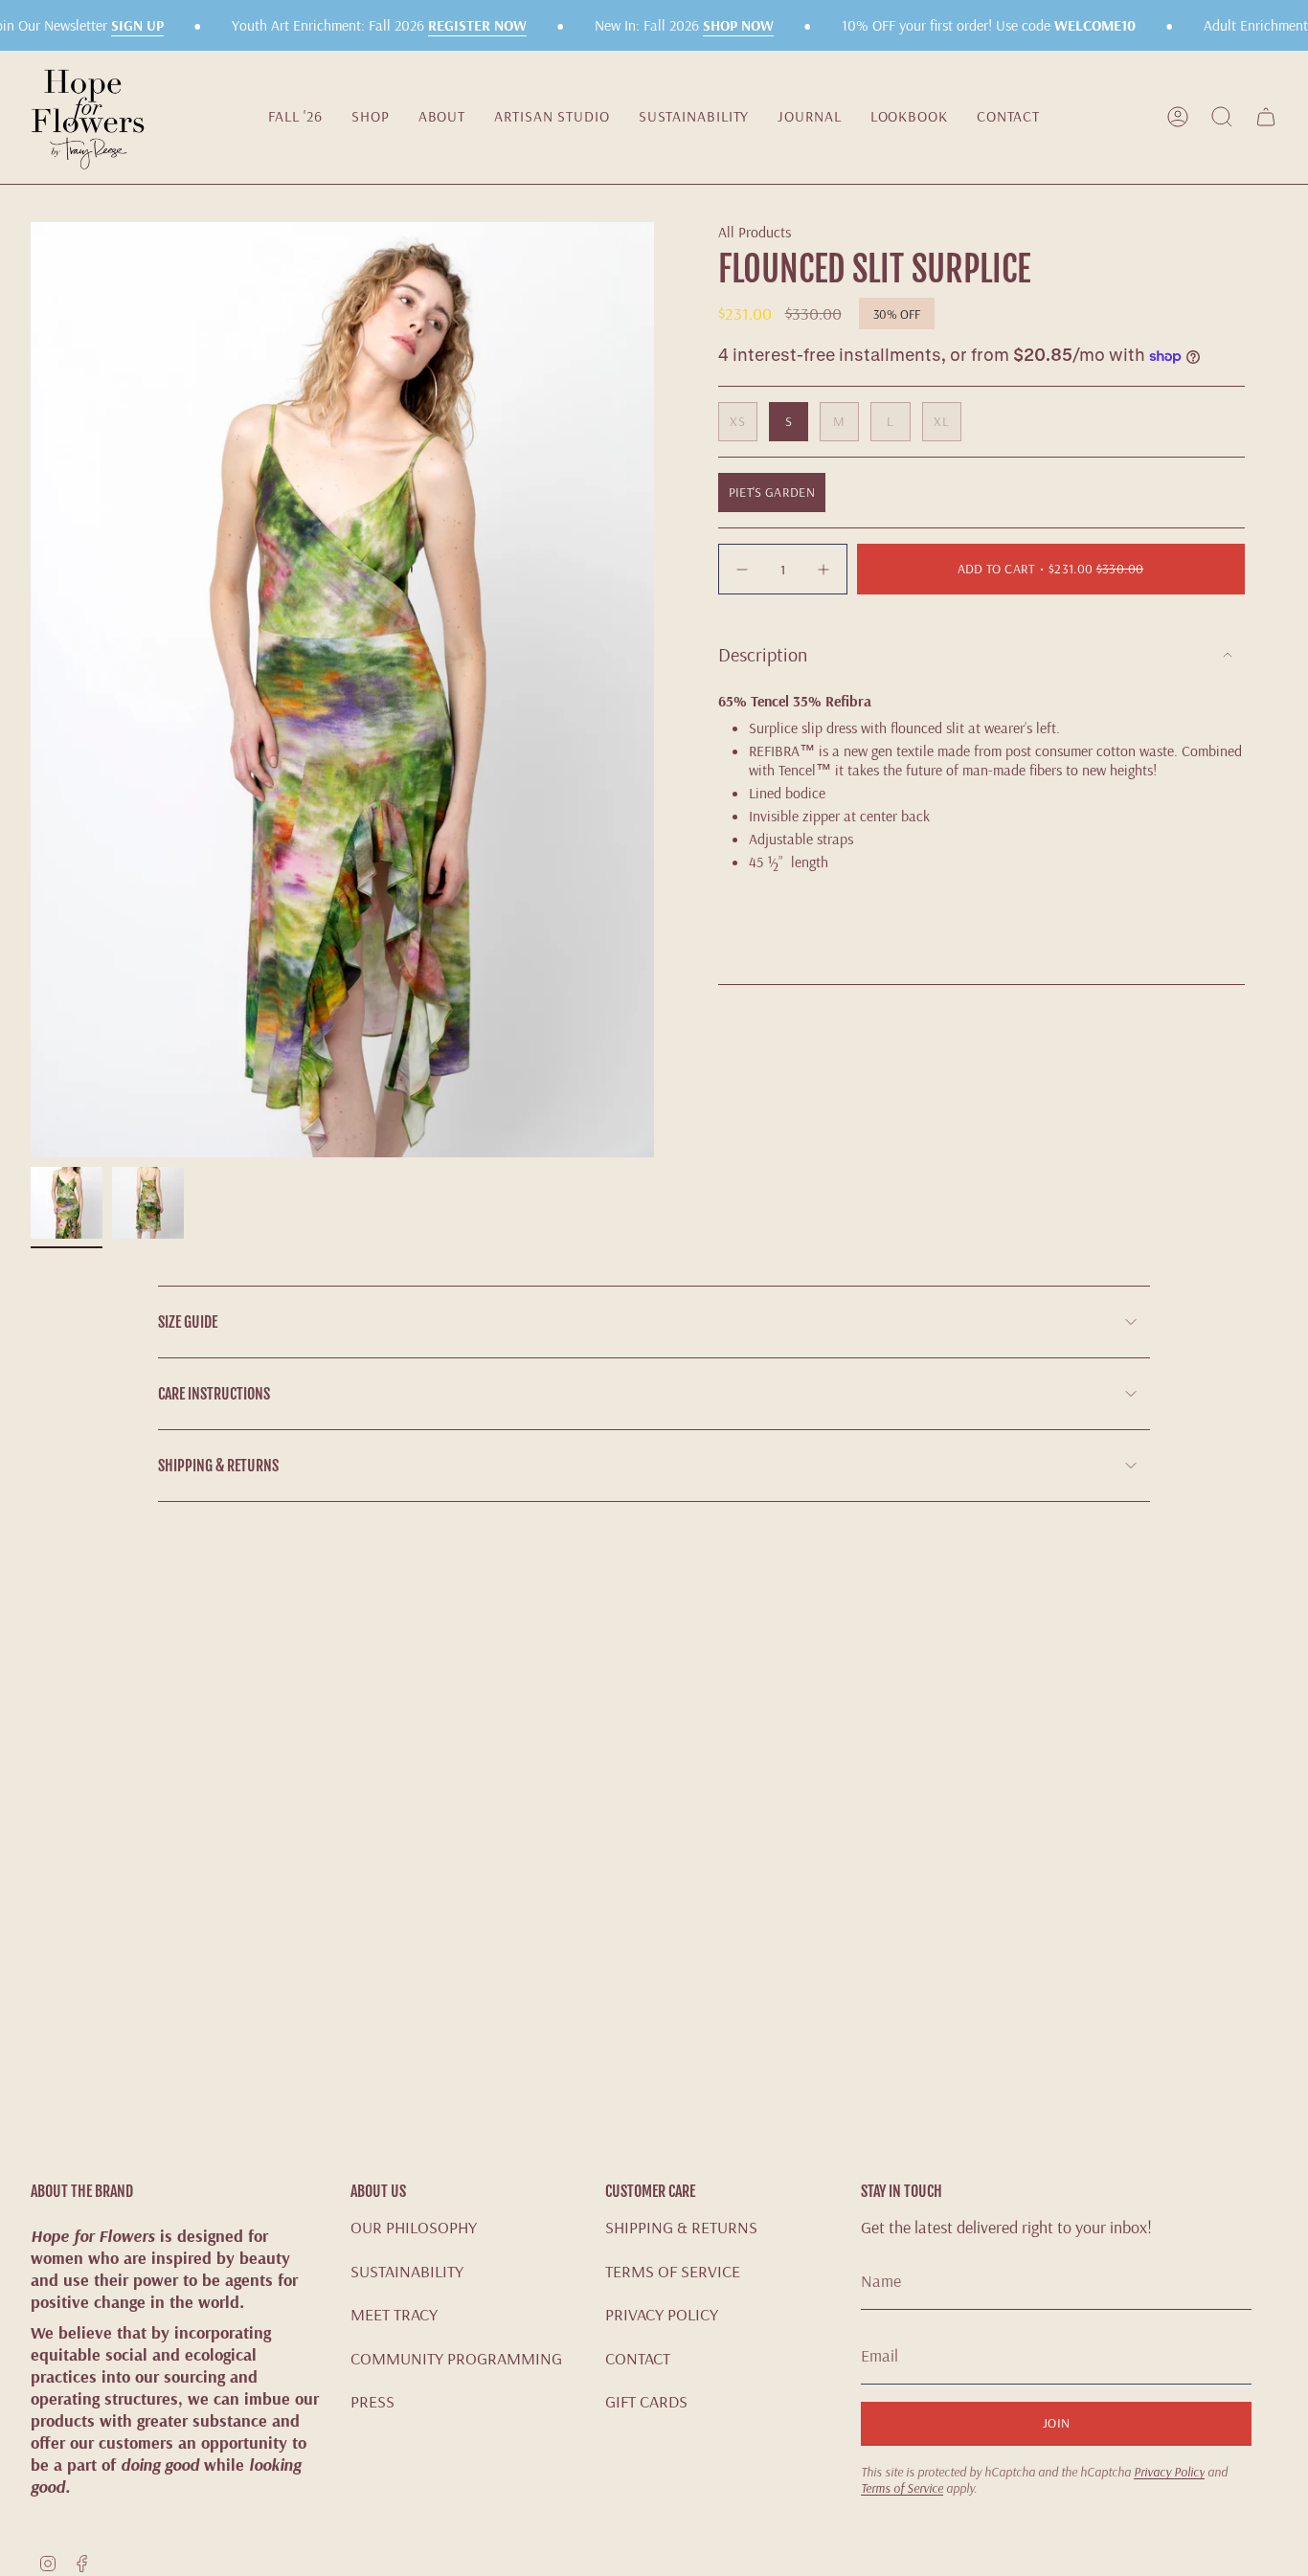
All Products (755, 232)
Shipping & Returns (218, 1466)
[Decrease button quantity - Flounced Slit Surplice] (744, 569)
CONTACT (638, 2358)
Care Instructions (214, 1394)
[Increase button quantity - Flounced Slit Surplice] (822, 569)
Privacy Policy (1169, 2471)
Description (763, 654)
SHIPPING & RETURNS (681, 2227)
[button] (371, 117)
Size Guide (188, 1322)
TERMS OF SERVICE (673, 2271)
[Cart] (1266, 117)
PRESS (372, 2401)
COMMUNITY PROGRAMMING (456, 2358)
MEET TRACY (394, 2314)
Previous (31, 690)
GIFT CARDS (646, 2401)
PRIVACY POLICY (662, 2314)
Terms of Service (902, 2487)
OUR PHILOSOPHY (414, 2227)
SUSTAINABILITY (407, 2271)
